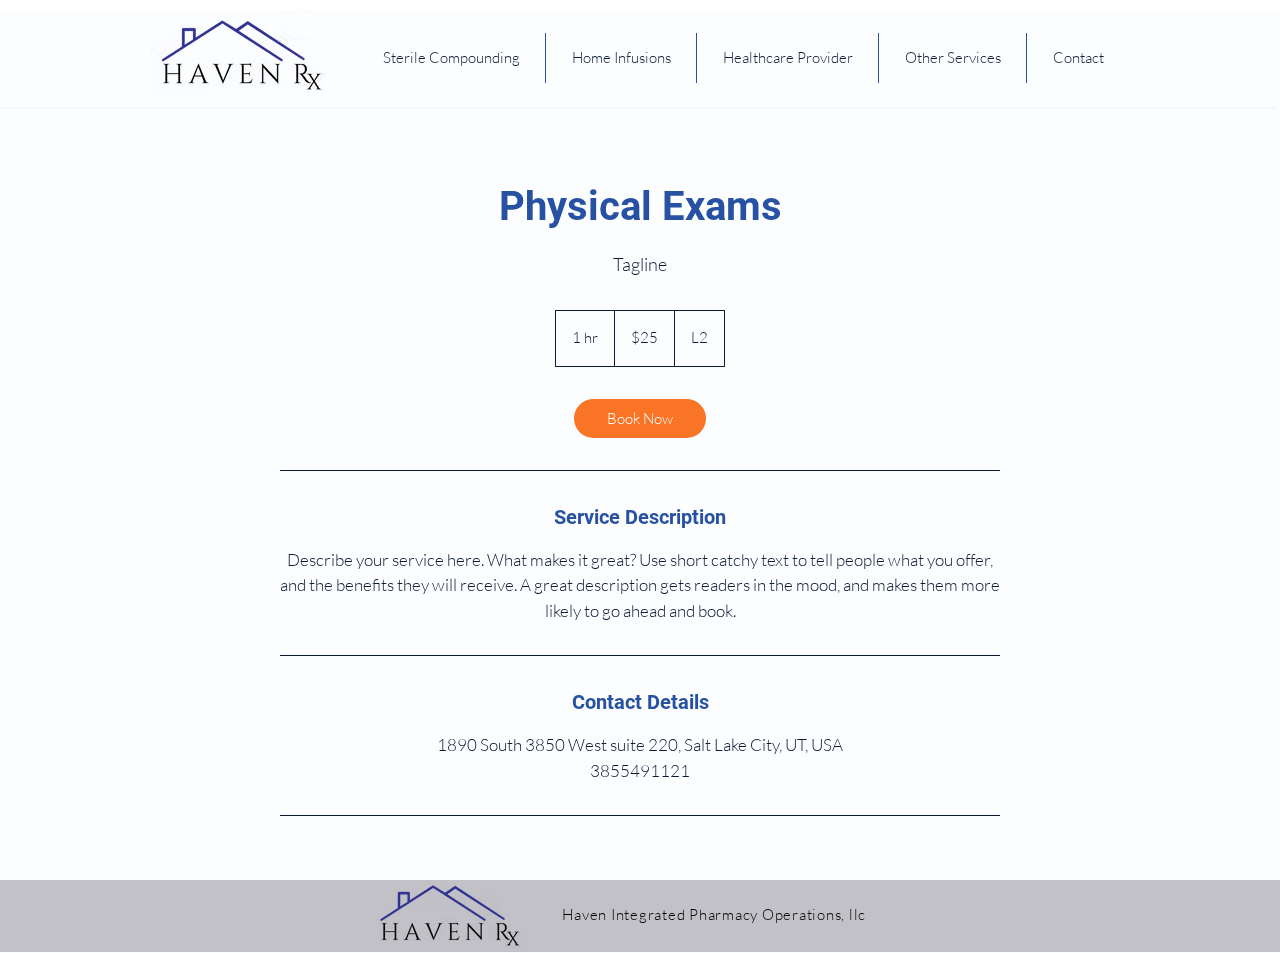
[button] (787, 58)
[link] (640, 418)
